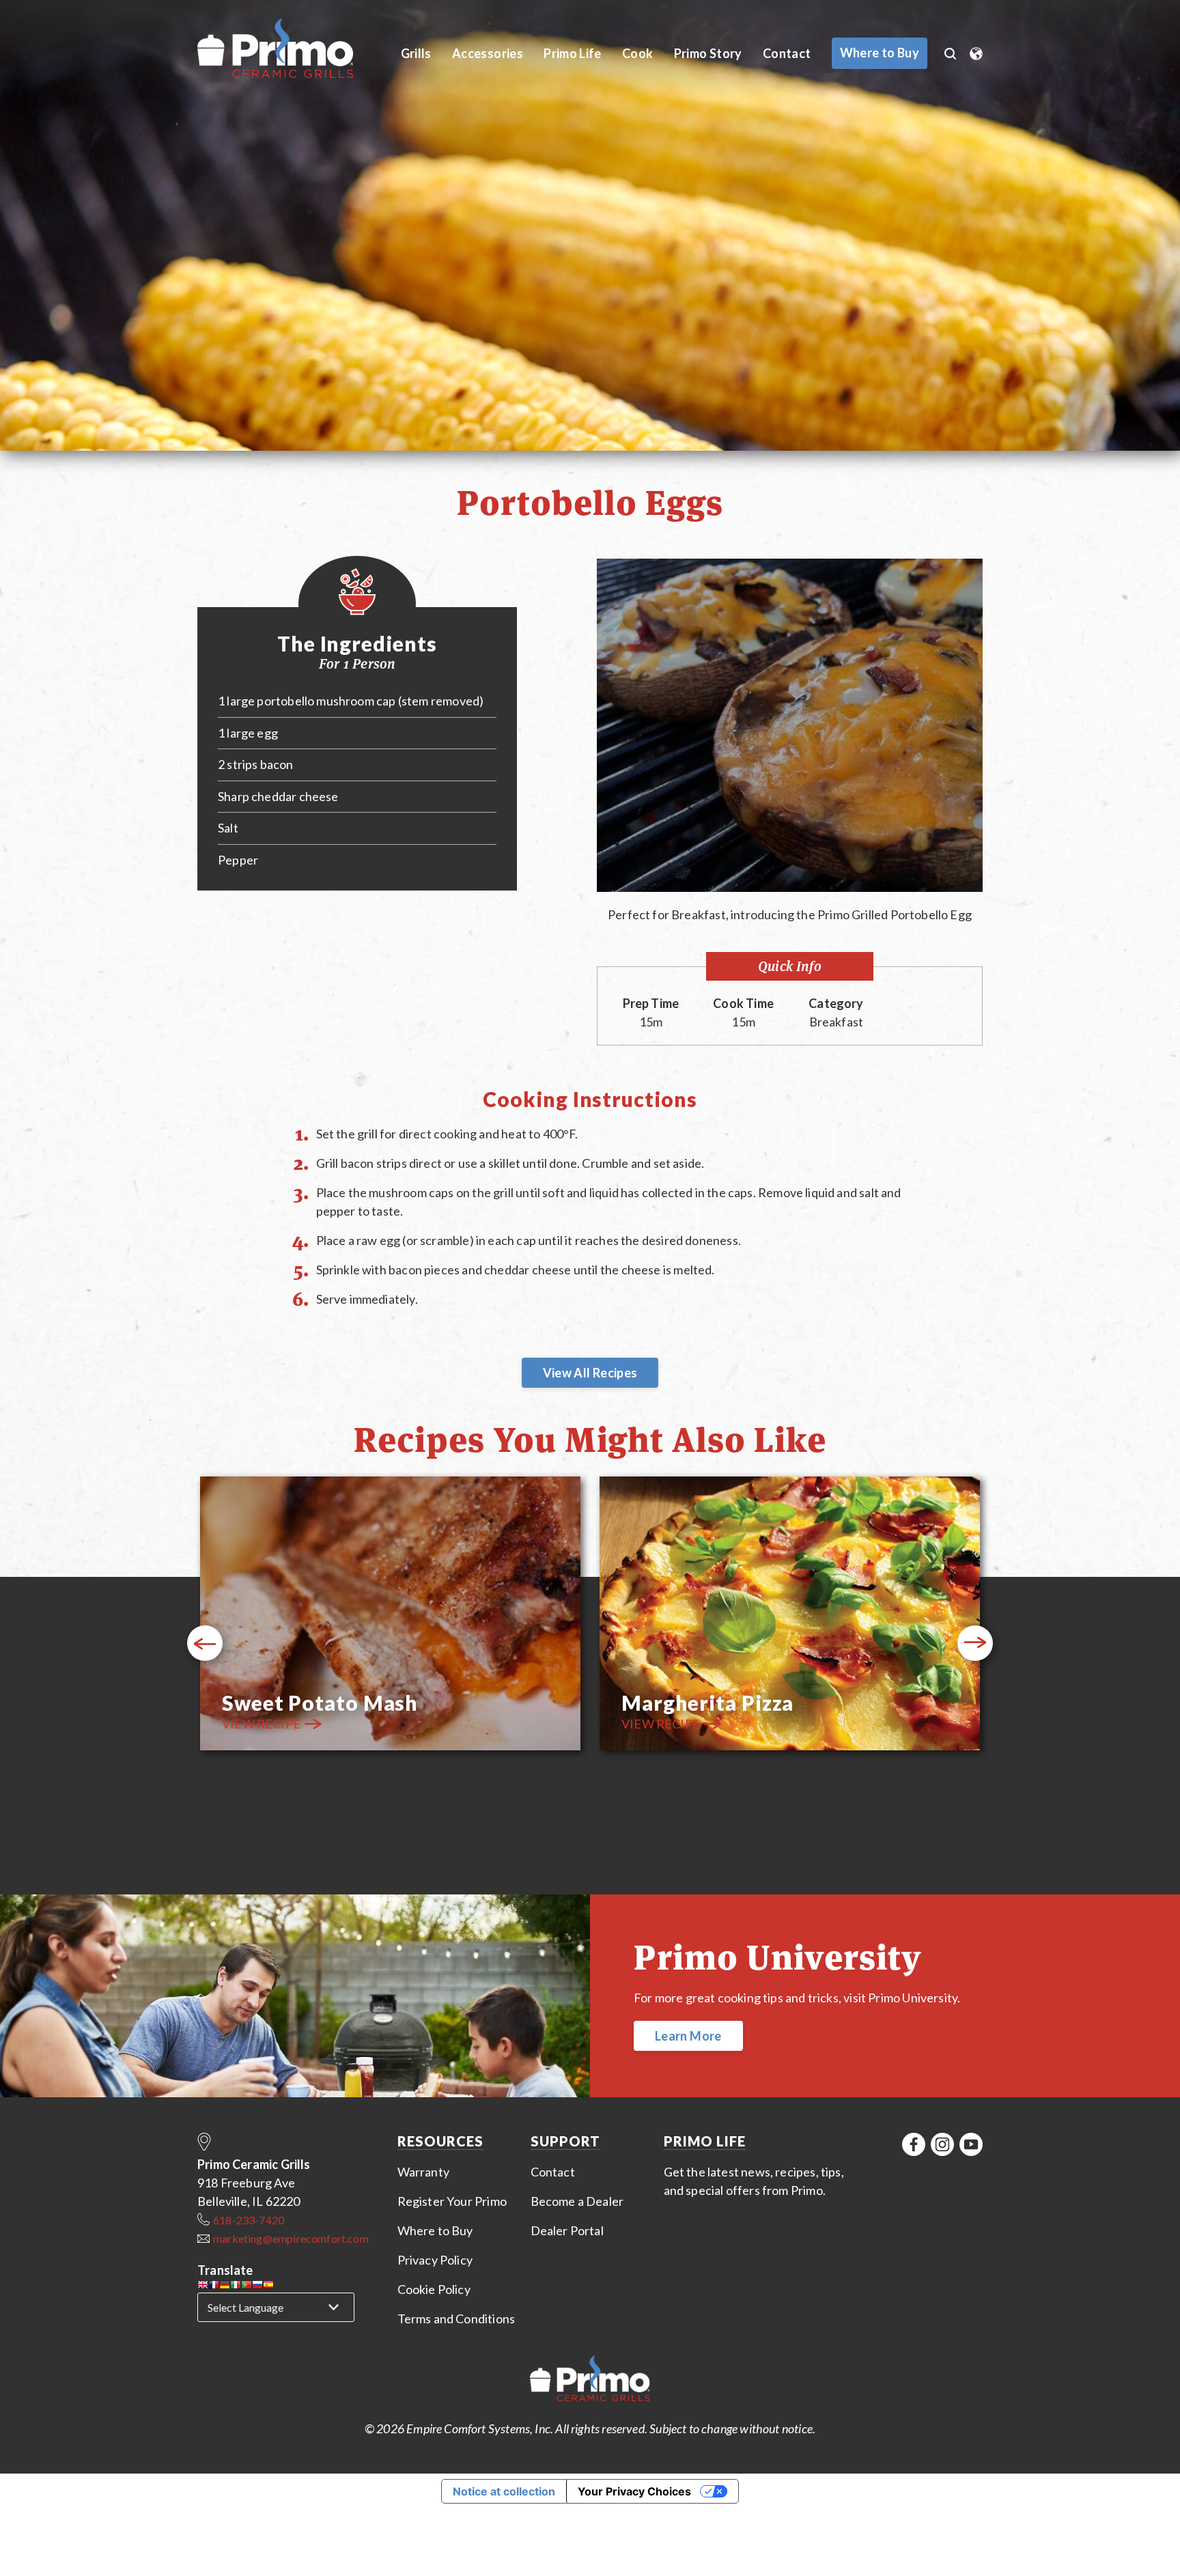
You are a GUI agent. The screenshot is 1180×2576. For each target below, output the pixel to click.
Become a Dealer (577, 2201)
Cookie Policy (434, 2289)
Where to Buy (435, 2230)
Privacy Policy (435, 2260)
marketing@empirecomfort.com (291, 2238)
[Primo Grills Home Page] (590, 2381)
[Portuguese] (247, 2287)
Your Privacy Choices (634, 2491)
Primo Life (573, 53)
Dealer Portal (567, 2230)
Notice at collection (504, 2491)
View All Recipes (590, 1373)
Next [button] (975, 1643)
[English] (203, 2287)
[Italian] (236, 2287)
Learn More (688, 2036)
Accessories (488, 53)
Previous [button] (205, 1643)
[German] (225, 2287)
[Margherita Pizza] (790, 1615)
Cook (637, 53)
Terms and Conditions (456, 2319)
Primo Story (708, 53)
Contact (787, 53)
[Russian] (257, 2287)
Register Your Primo (452, 2201)
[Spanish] (268, 2287)
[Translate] (976, 49)
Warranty (423, 2172)
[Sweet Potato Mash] (390, 1615)
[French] (214, 2287)
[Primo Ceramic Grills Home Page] (291, 49)
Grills (416, 53)
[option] (390, 1615)
